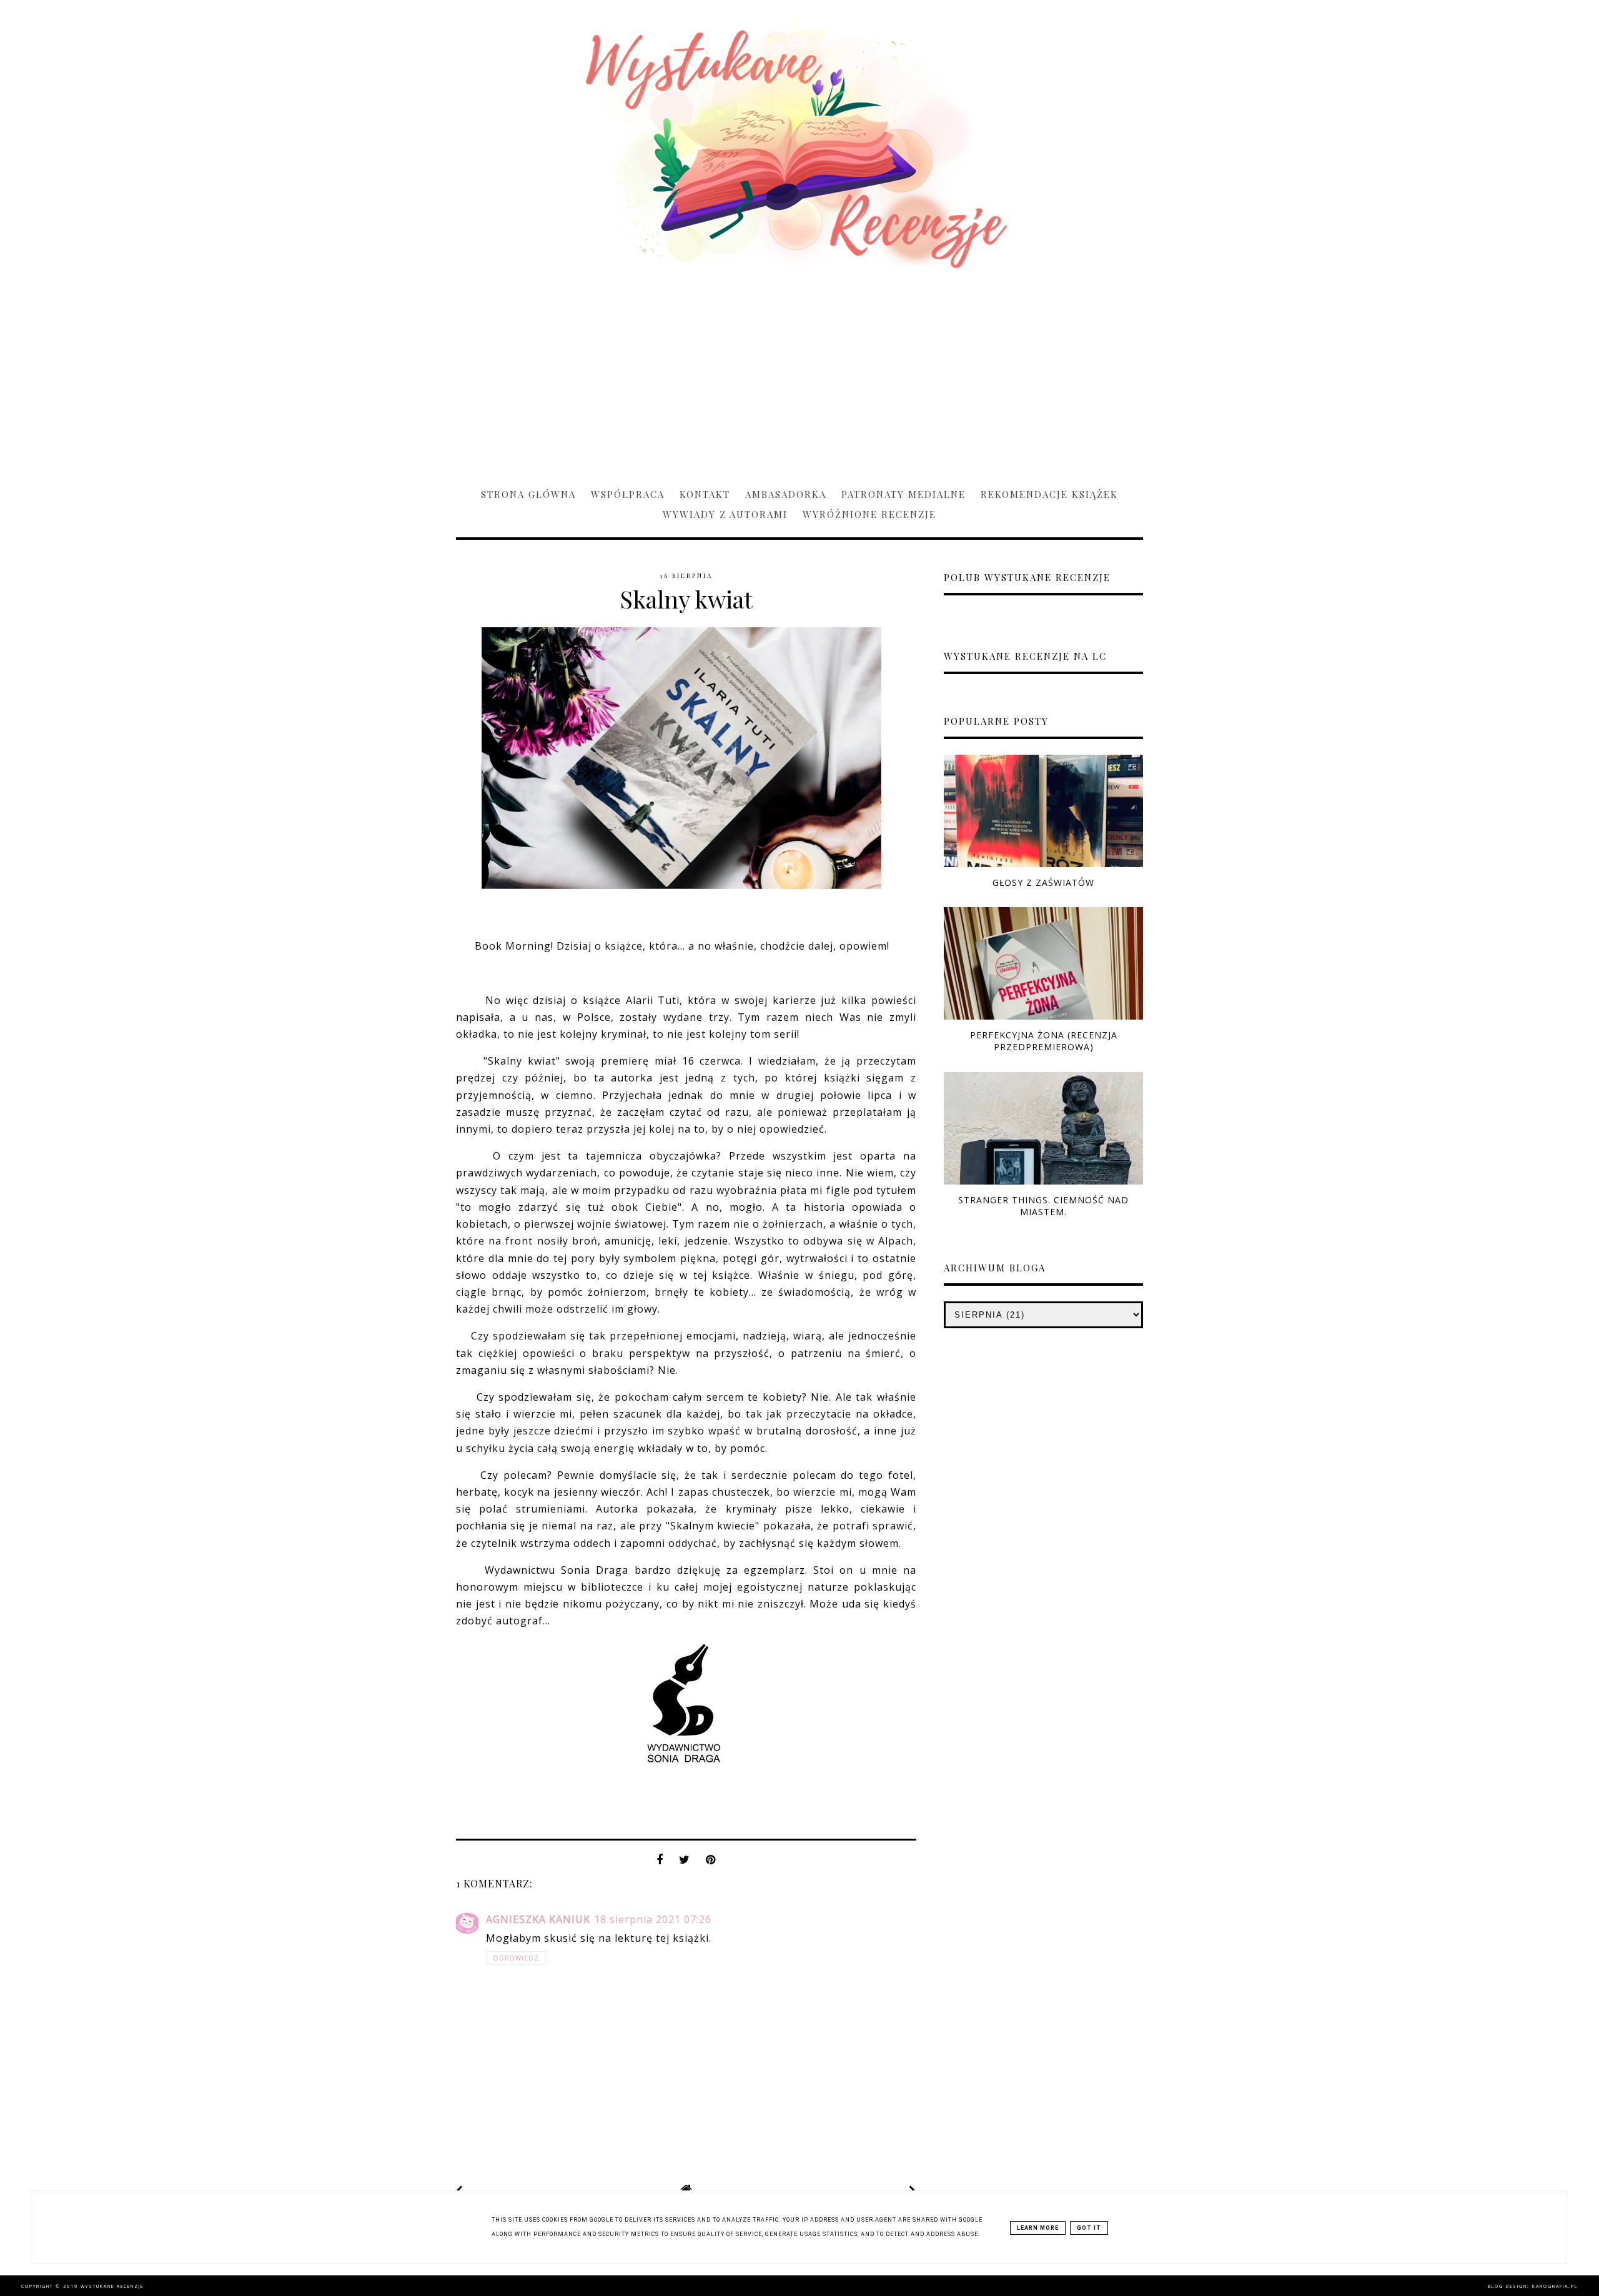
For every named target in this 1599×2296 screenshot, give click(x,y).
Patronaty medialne (903, 494)
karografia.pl (1555, 2286)
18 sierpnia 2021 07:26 (653, 1919)
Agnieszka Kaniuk (538, 1919)
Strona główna (528, 494)
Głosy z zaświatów (1043, 882)
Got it (1089, 2228)
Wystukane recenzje (112, 2286)
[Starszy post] (913, 2190)
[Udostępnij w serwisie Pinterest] (711, 1863)
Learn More (1038, 2228)
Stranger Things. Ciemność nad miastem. (1043, 1206)
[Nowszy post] (460, 2190)
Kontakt (705, 494)
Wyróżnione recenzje (869, 514)
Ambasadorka (786, 494)
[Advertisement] (799, 372)
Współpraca (628, 494)
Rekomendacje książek (1049, 494)
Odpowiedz (516, 1958)
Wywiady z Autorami (725, 514)
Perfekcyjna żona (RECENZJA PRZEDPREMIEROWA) (1044, 1041)
